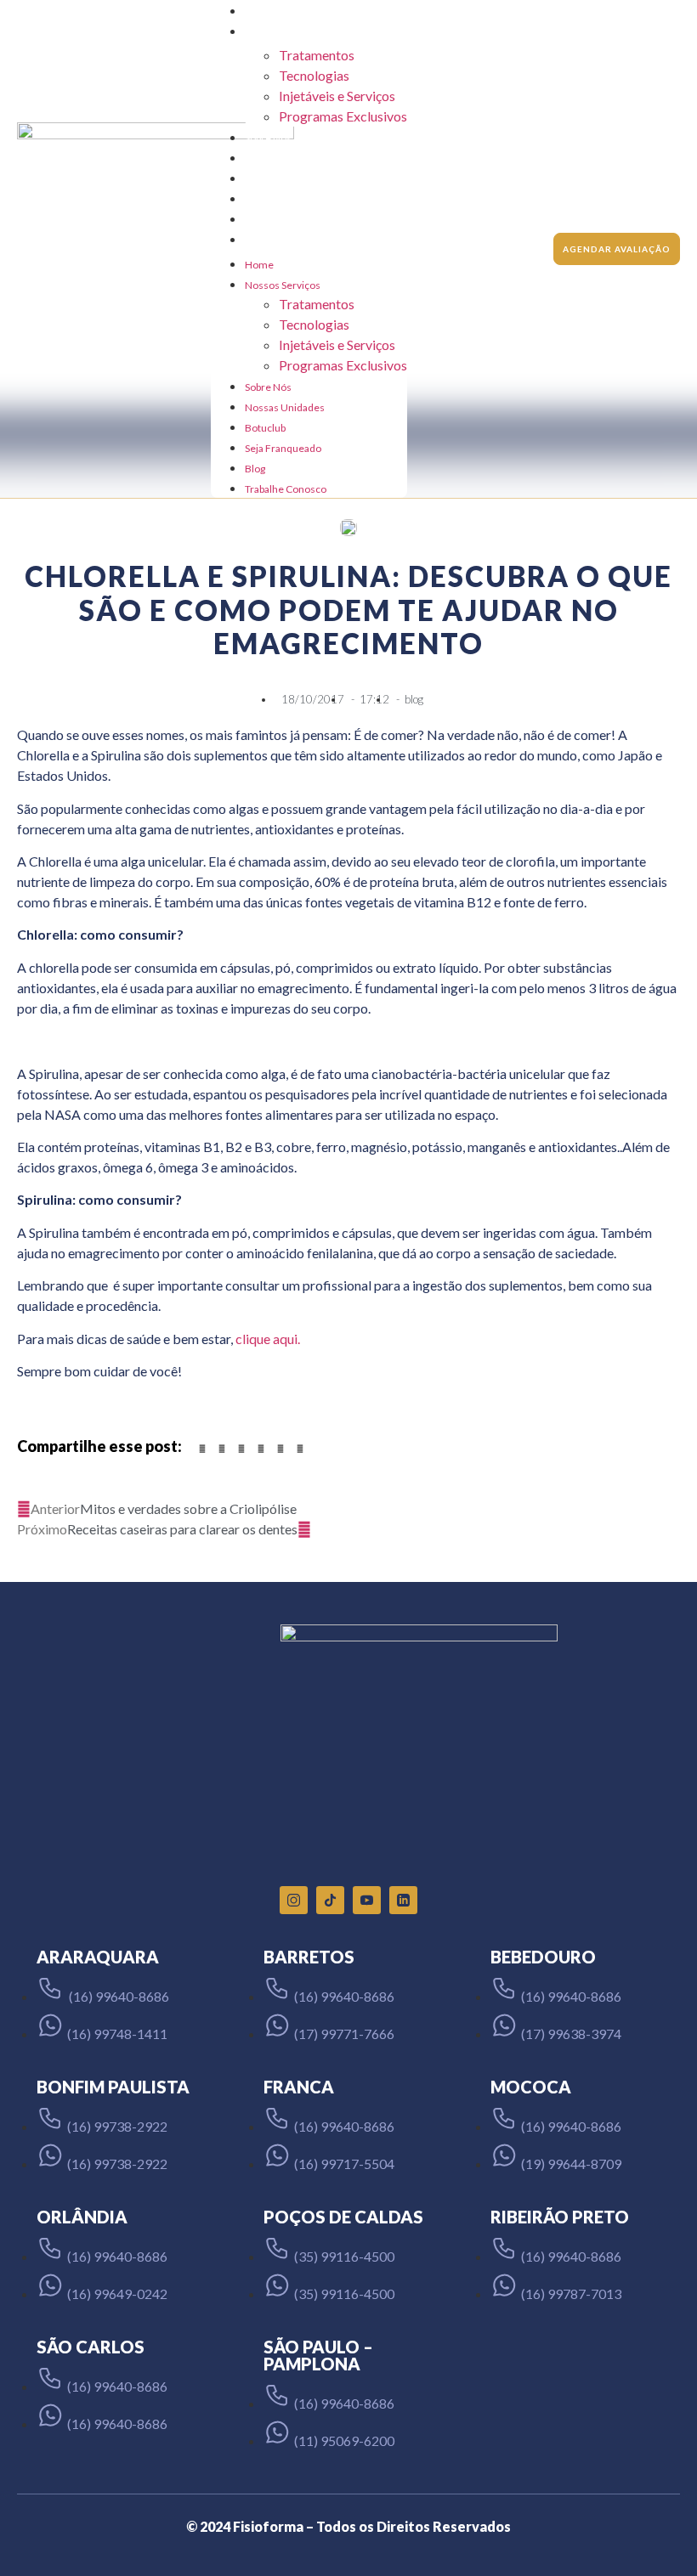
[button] (202, 1449)
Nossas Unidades (285, 158)
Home (259, 11)
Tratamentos (317, 55)
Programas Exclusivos (343, 116)
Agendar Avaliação (617, 249)
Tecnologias (314, 75)
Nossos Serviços (283, 32)
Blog (255, 220)
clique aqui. (268, 1339)
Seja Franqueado (283, 199)
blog (414, 699)
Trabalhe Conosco (286, 240)
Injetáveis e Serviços (337, 96)
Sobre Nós (268, 138)
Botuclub (265, 179)
